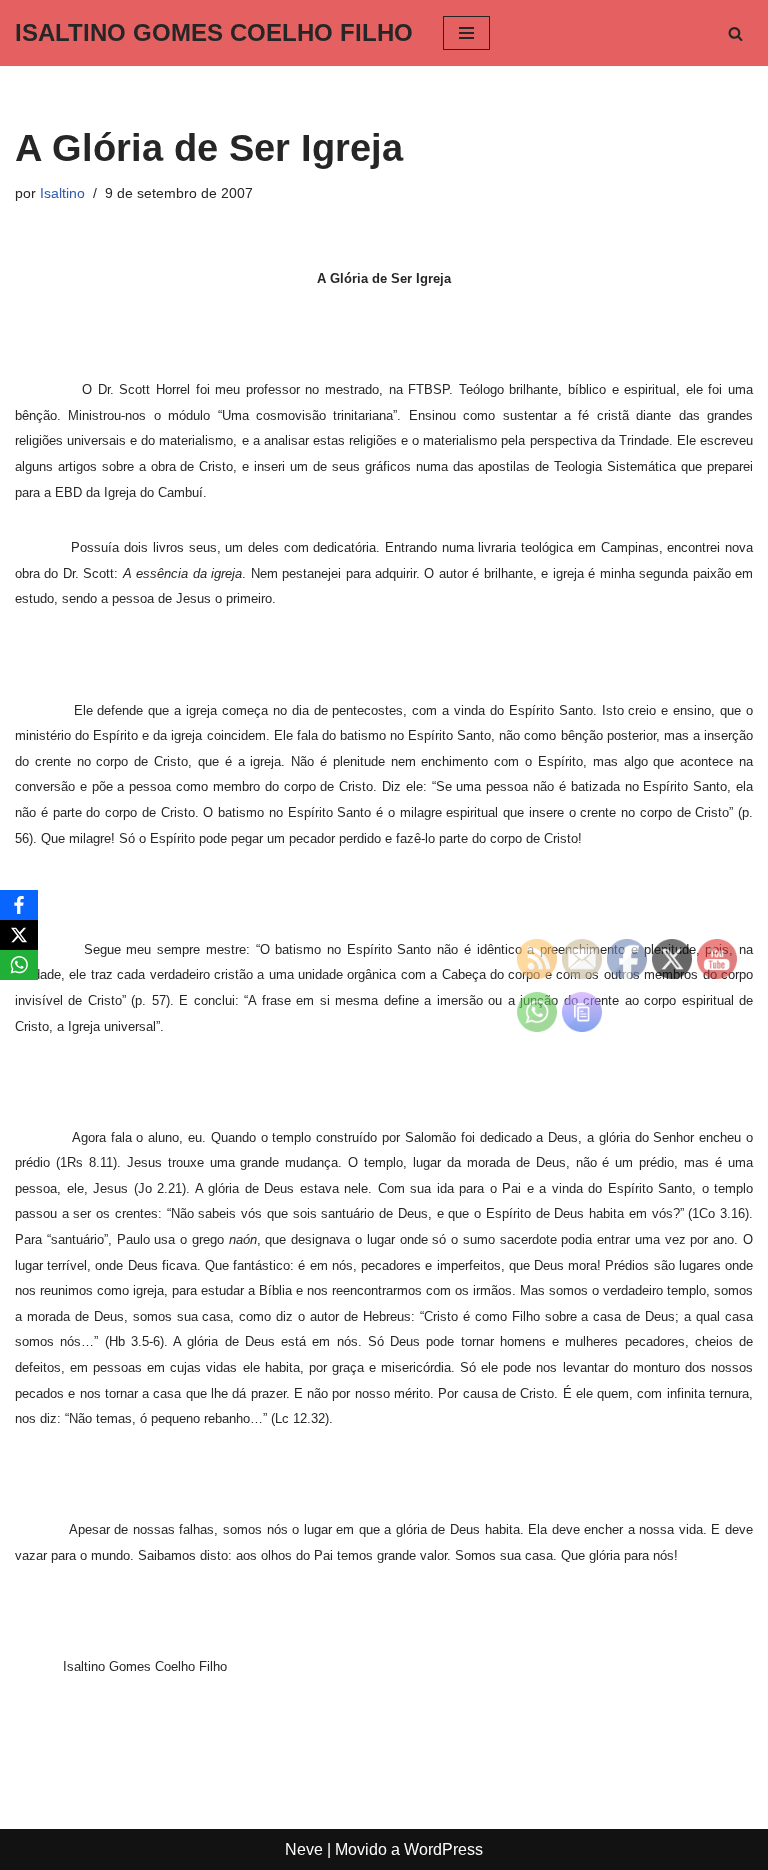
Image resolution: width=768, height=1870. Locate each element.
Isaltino (62, 193)
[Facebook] (19, 905)
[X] (19, 935)
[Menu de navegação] (466, 33)
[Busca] (735, 33)
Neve (304, 1849)
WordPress (443, 1849)
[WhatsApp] (19, 965)
